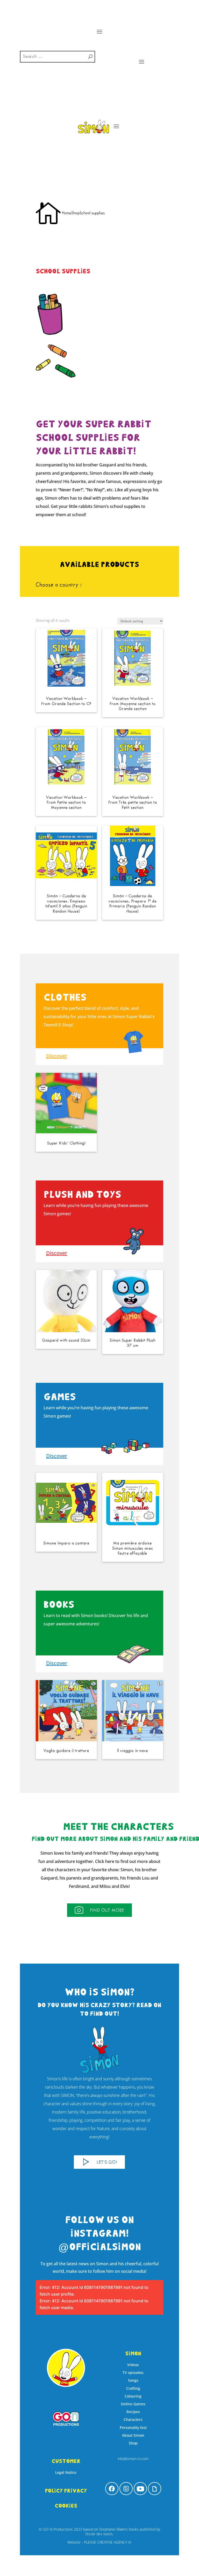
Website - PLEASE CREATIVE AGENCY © (99, 2542)
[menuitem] (112, 2489)
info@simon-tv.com (133, 2459)
